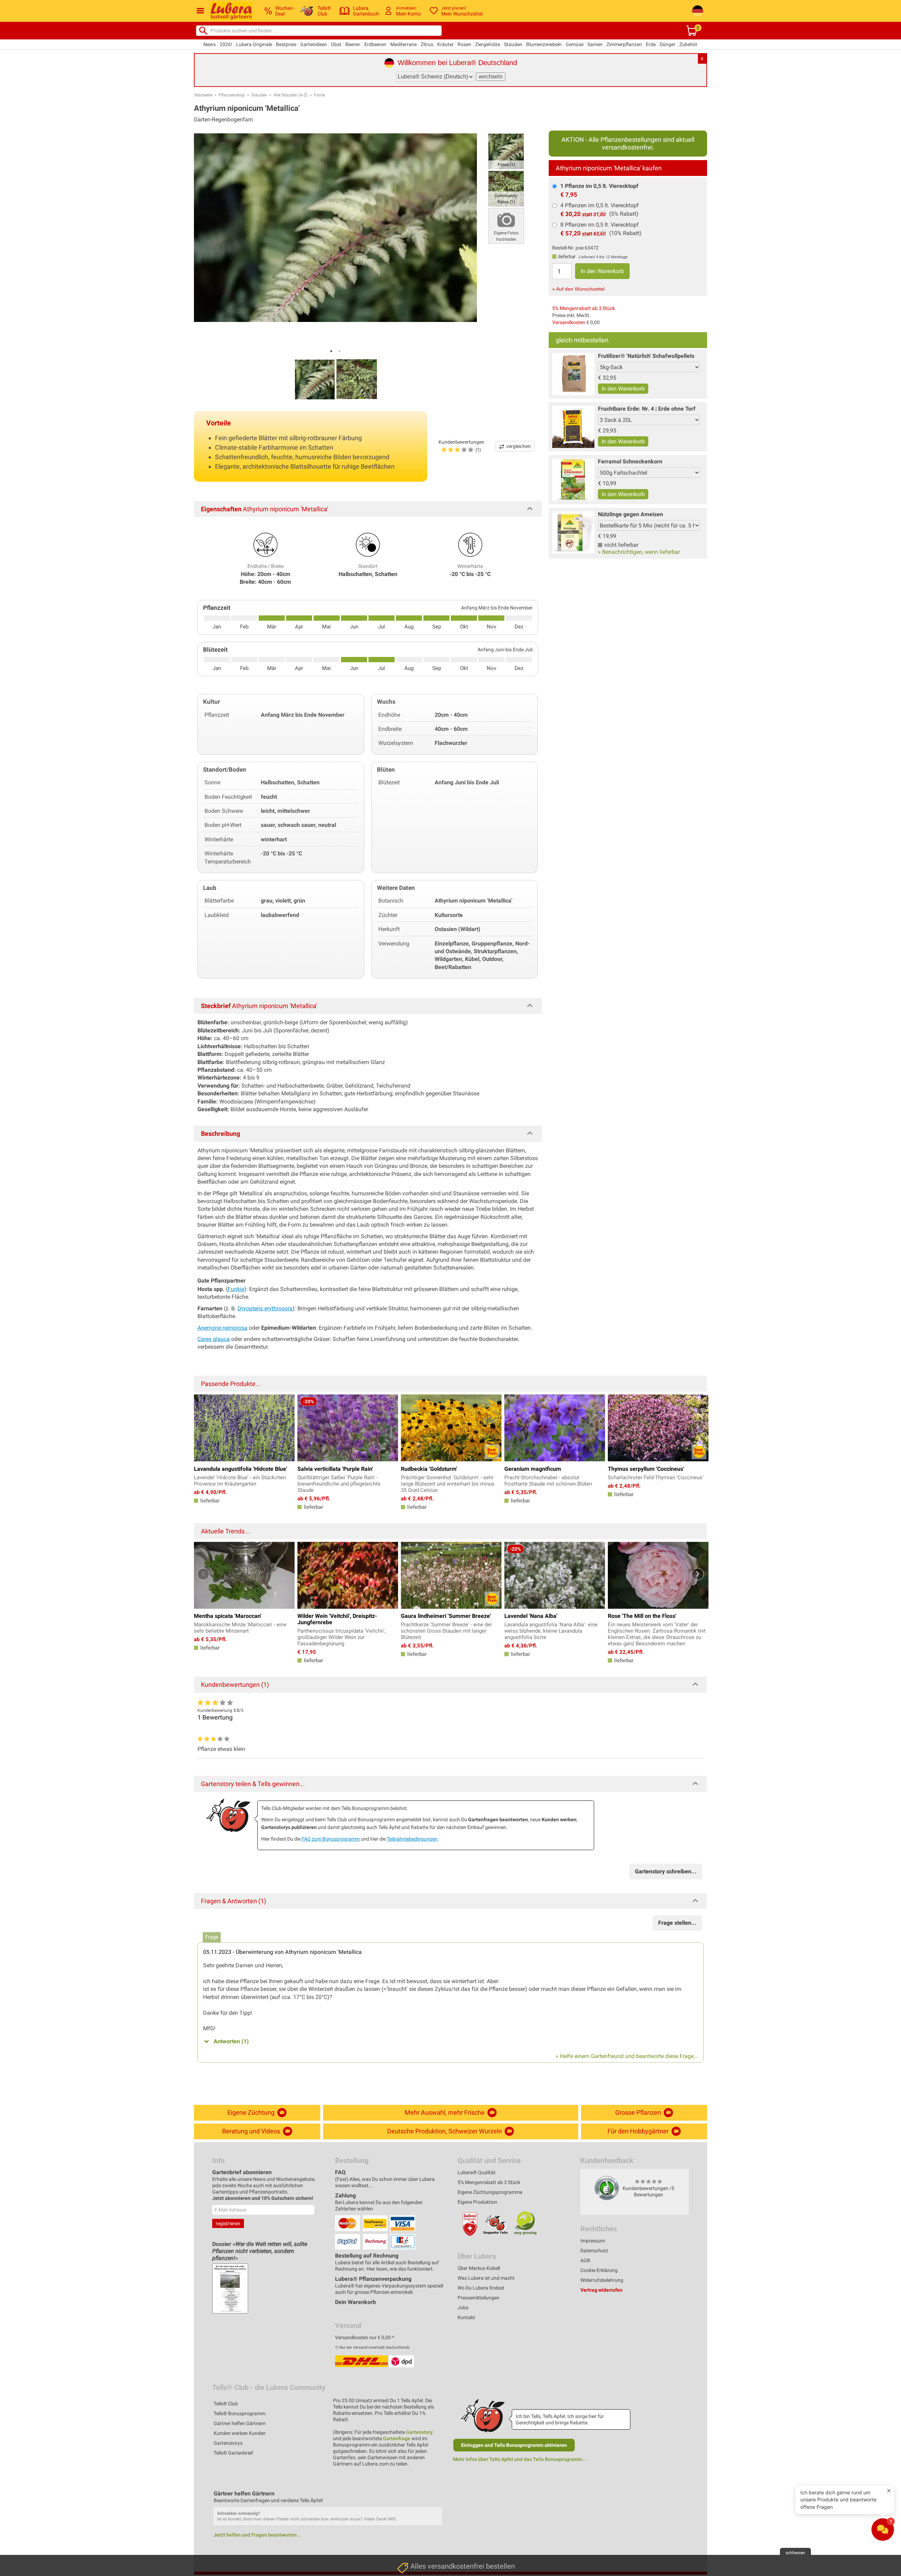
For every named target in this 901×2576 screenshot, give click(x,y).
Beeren (353, 44)
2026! (226, 44)
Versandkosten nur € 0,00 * (365, 2337)
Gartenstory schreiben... (666, 1871)
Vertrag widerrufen (601, 2290)
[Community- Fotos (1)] (506, 188)
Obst (336, 44)
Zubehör (688, 44)
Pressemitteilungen (478, 2298)
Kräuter (445, 44)
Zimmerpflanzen (624, 44)
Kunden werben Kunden (240, 2433)
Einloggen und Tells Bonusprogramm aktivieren (514, 2445)
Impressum (593, 2241)
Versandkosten (569, 322)
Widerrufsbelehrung (602, 2280)
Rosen (464, 44)
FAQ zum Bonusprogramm (331, 1839)
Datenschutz (594, 2251)
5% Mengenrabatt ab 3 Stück (584, 308)
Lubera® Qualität (477, 2172)
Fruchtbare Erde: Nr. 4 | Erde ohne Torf (647, 409)
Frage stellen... (677, 1923)
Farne (319, 95)
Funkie (236, 1289)
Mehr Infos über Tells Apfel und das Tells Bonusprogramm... (520, 2459)
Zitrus (427, 44)
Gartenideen (314, 44)
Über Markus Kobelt (479, 2268)
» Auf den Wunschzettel (578, 289)
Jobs (463, 2308)
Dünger (667, 44)
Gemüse (575, 44)
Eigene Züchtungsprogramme (490, 2192)
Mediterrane (404, 44)
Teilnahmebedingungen (412, 1839)
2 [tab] (340, 351)
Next (698, 1427)
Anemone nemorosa (222, 1328)
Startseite (203, 95)
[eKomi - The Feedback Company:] (607, 2188)
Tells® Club (226, 2404)
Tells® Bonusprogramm (240, 2413)
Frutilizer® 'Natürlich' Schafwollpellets (646, 356)
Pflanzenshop (232, 95)
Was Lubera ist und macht (486, 2278)
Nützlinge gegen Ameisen (631, 514)
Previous (203, 1427)
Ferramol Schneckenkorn (630, 461)
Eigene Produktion (477, 2202)
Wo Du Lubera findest (481, 2288)
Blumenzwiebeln (544, 44)
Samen (595, 44)
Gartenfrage (397, 2438)
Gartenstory (420, 2432)
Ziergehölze (488, 44)
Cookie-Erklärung (599, 2270)
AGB (585, 2260)
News (210, 44)
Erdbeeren (375, 44)
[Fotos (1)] (506, 151)
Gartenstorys (228, 2443)
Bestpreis (286, 44)
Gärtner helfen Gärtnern (240, 2423)
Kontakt (466, 2317)
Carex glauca (214, 1339)
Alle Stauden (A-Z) (291, 95)
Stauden (513, 44)
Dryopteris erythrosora (265, 1308)
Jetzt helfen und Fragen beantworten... (257, 2535)
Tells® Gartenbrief (233, 2453)
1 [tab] (331, 351)
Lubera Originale (254, 44)
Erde (651, 44)
